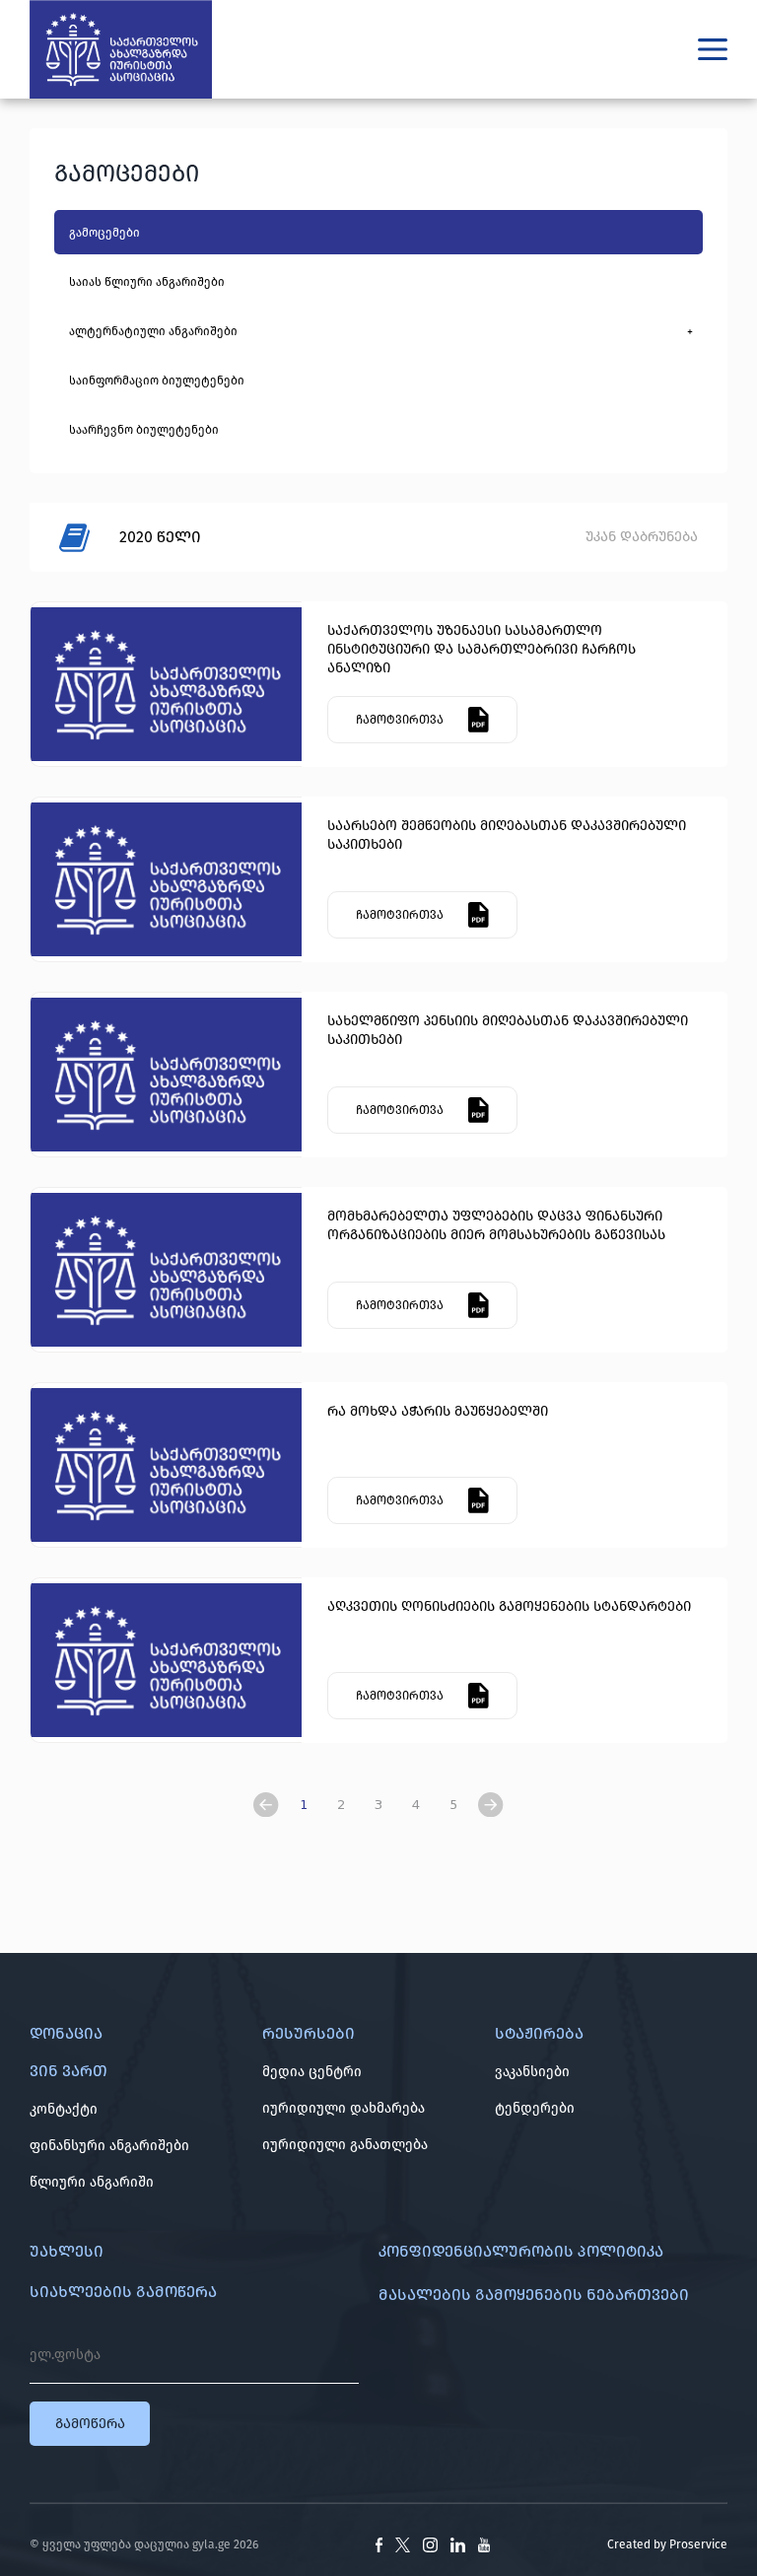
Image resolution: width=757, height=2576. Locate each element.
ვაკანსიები (532, 2072)
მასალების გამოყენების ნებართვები (534, 2295)
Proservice (698, 2544)
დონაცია (66, 2033)
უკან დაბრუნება (642, 537)
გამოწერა (90, 2424)
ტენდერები (535, 2108)
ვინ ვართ (69, 2071)
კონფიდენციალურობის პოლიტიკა (521, 2251)
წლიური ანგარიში (92, 2182)
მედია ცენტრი (312, 2072)
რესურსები (309, 2033)
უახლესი (67, 2251)
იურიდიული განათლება (345, 2145)
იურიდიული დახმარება (344, 2108)
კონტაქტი (64, 2109)
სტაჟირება (539, 2033)
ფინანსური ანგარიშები (109, 2146)
